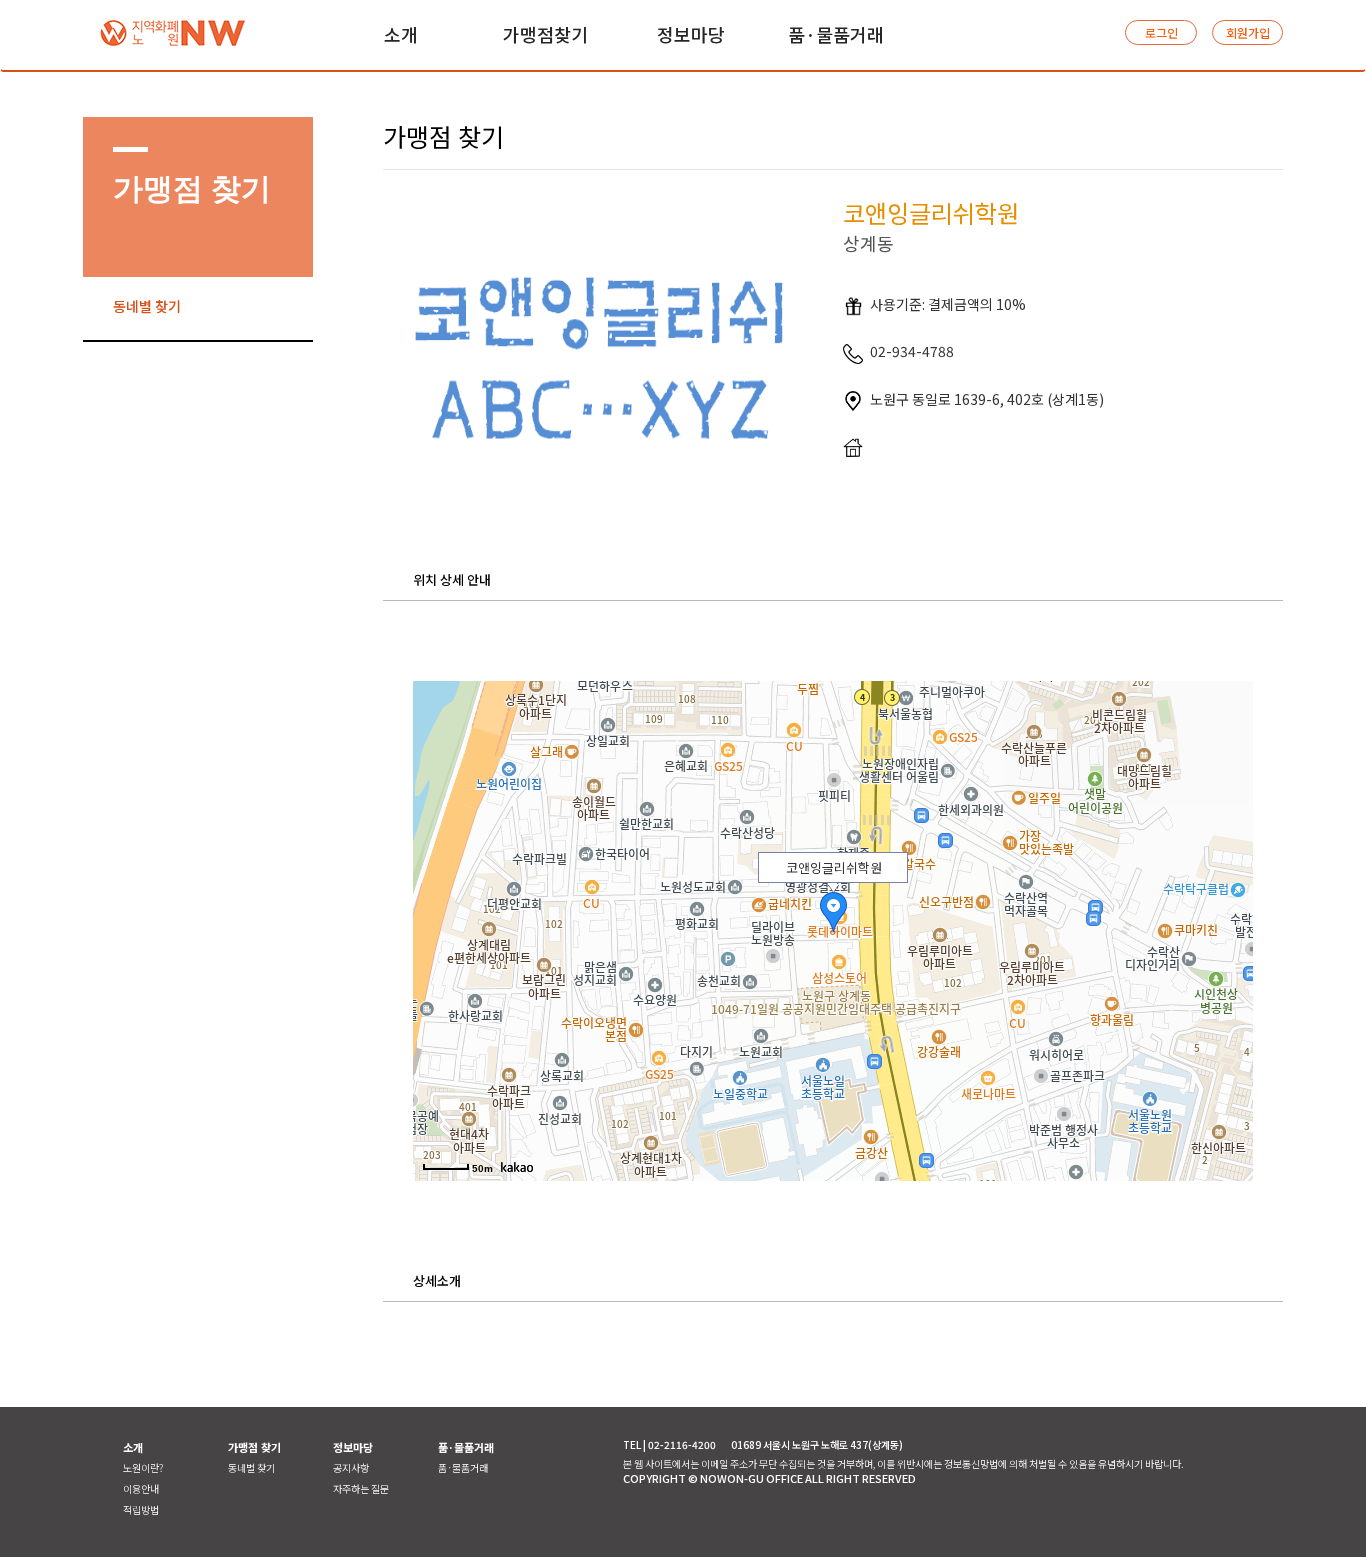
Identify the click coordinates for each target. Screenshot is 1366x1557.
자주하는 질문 (361, 1488)
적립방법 (141, 1509)
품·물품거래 (463, 1467)
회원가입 (1248, 32)
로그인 (1161, 32)
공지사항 (351, 1467)
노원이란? (143, 1467)
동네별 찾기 (147, 306)
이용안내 (141, 1488)
